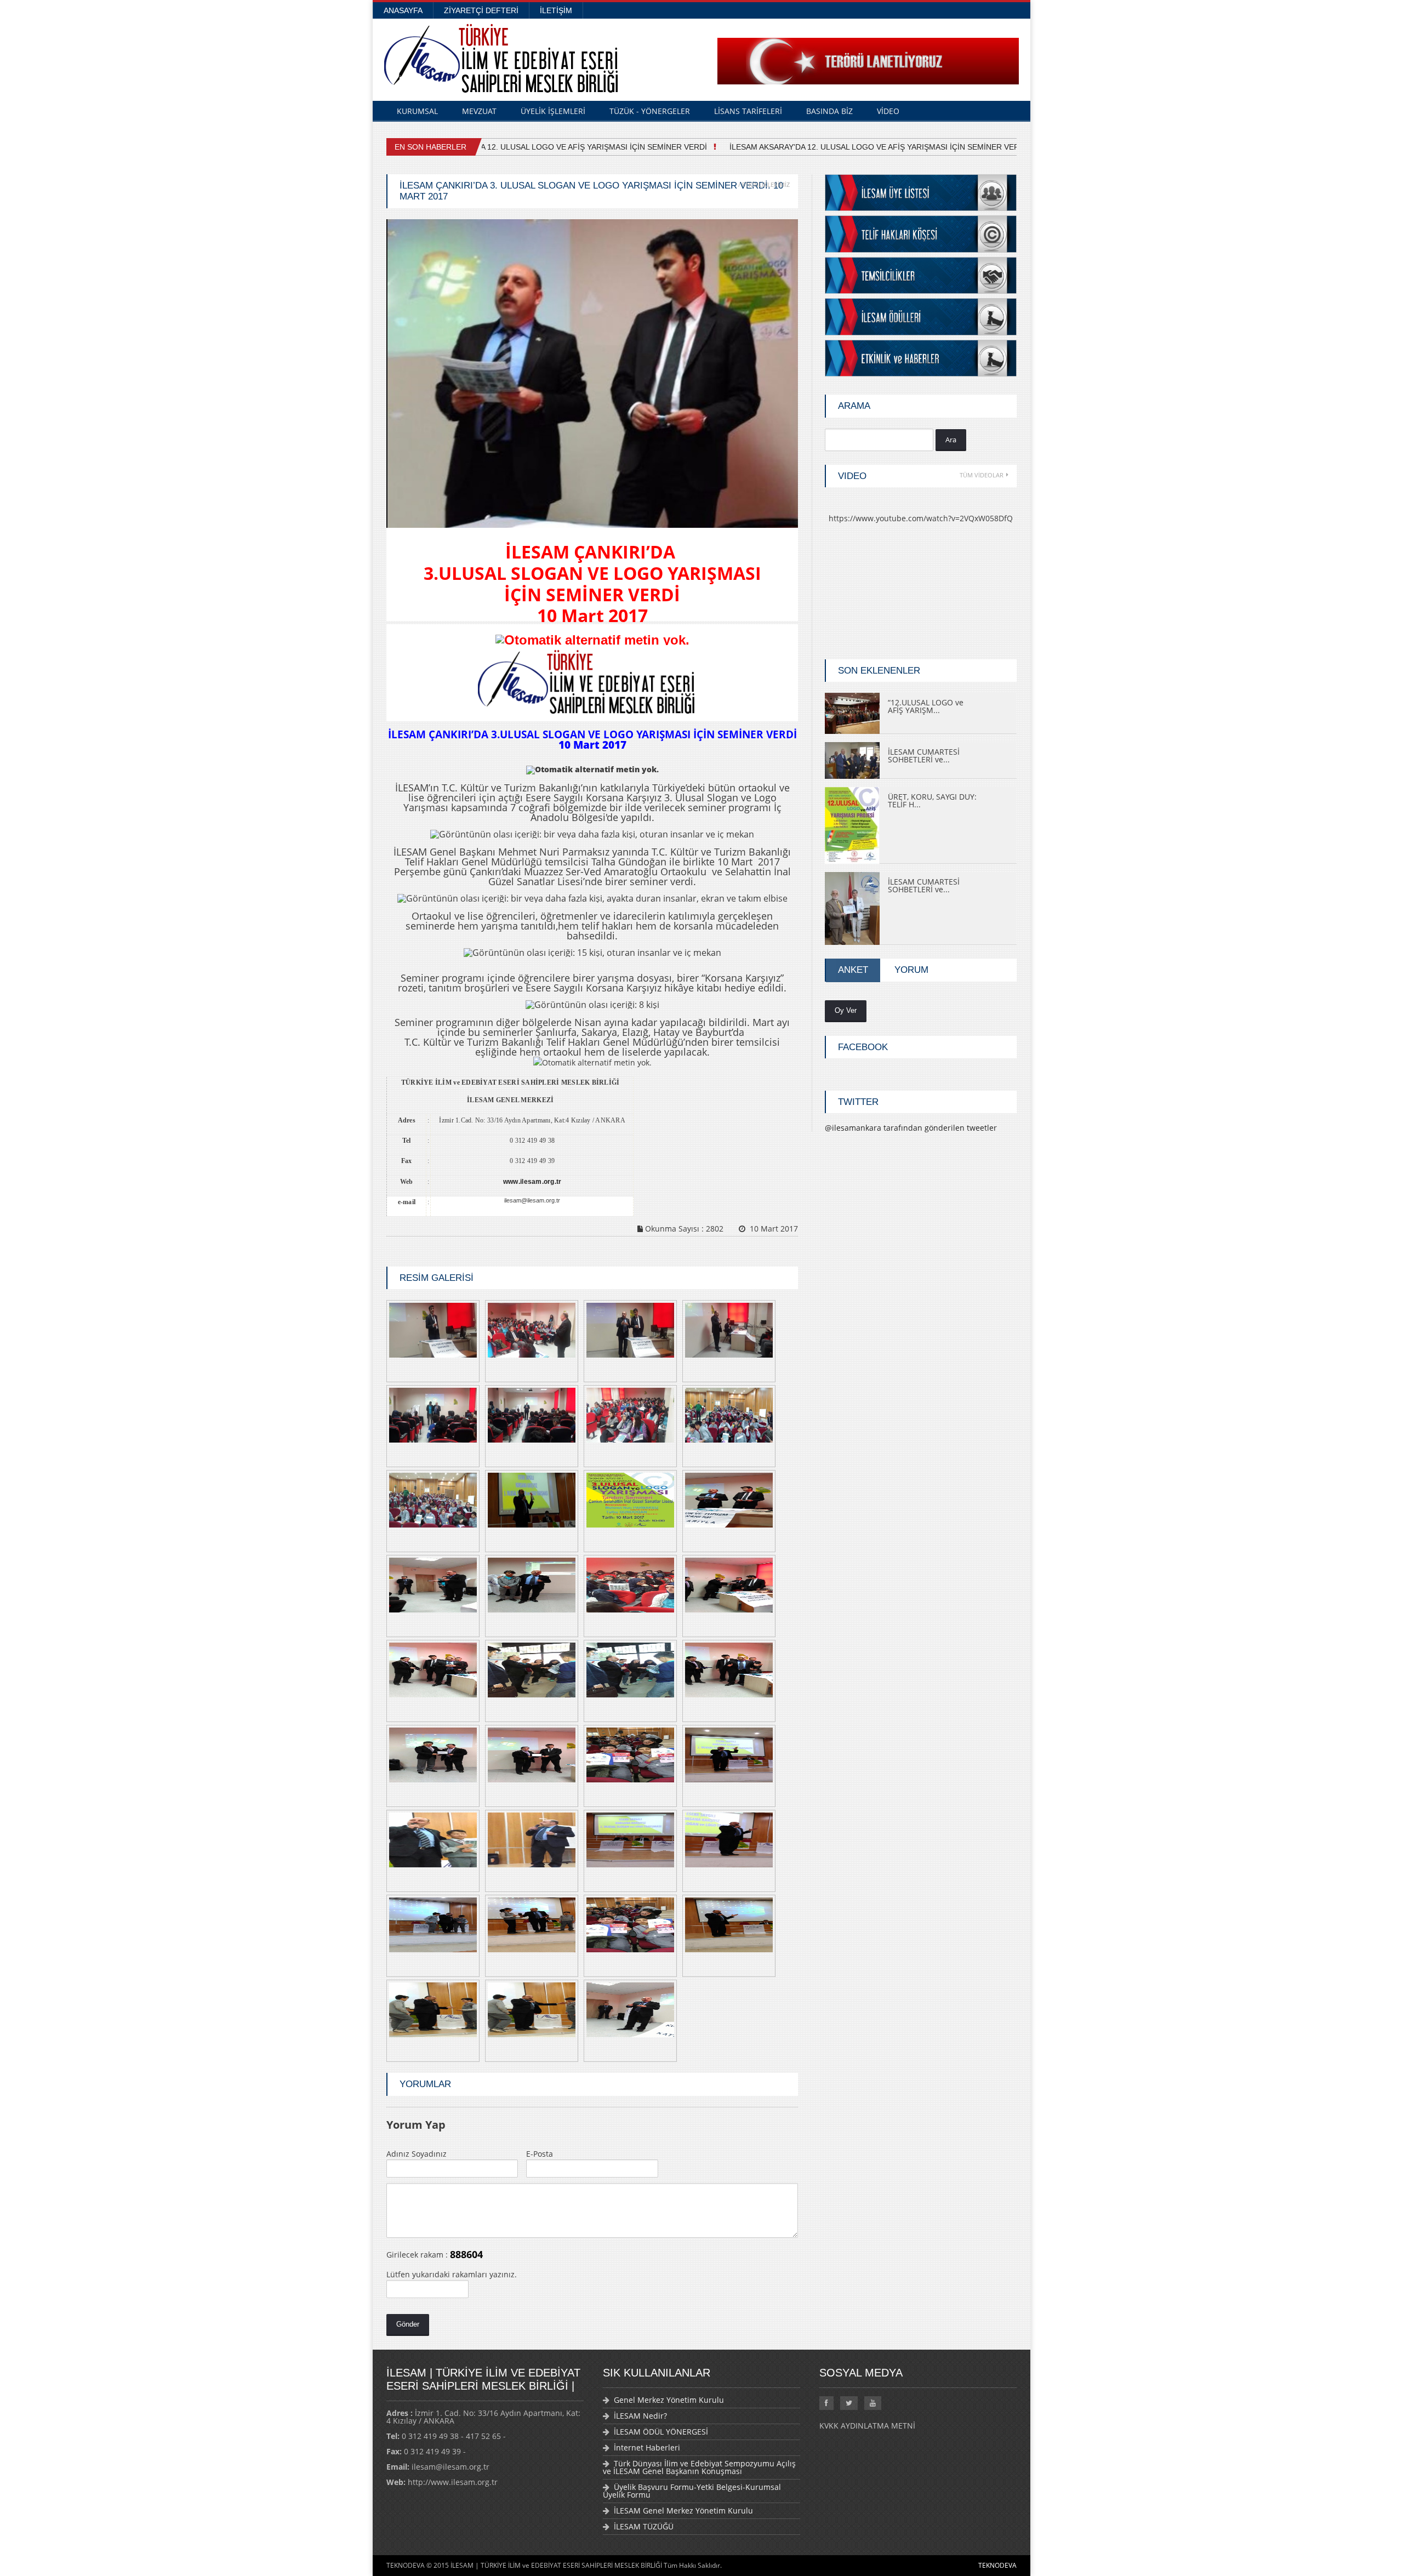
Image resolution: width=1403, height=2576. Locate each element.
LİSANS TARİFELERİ (748, 111)
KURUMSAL (417, 111)
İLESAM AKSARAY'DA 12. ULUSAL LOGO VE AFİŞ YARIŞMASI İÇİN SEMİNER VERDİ (862, 147)
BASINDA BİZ (829, 111)
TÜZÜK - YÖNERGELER (650, 111)
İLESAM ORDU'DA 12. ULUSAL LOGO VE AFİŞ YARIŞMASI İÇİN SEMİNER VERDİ (548, 147)
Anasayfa (403, 10)
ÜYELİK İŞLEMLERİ (553, 111)
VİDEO (888, 111)
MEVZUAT (479, 111)
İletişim (556, 10)
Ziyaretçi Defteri (481, 10)
